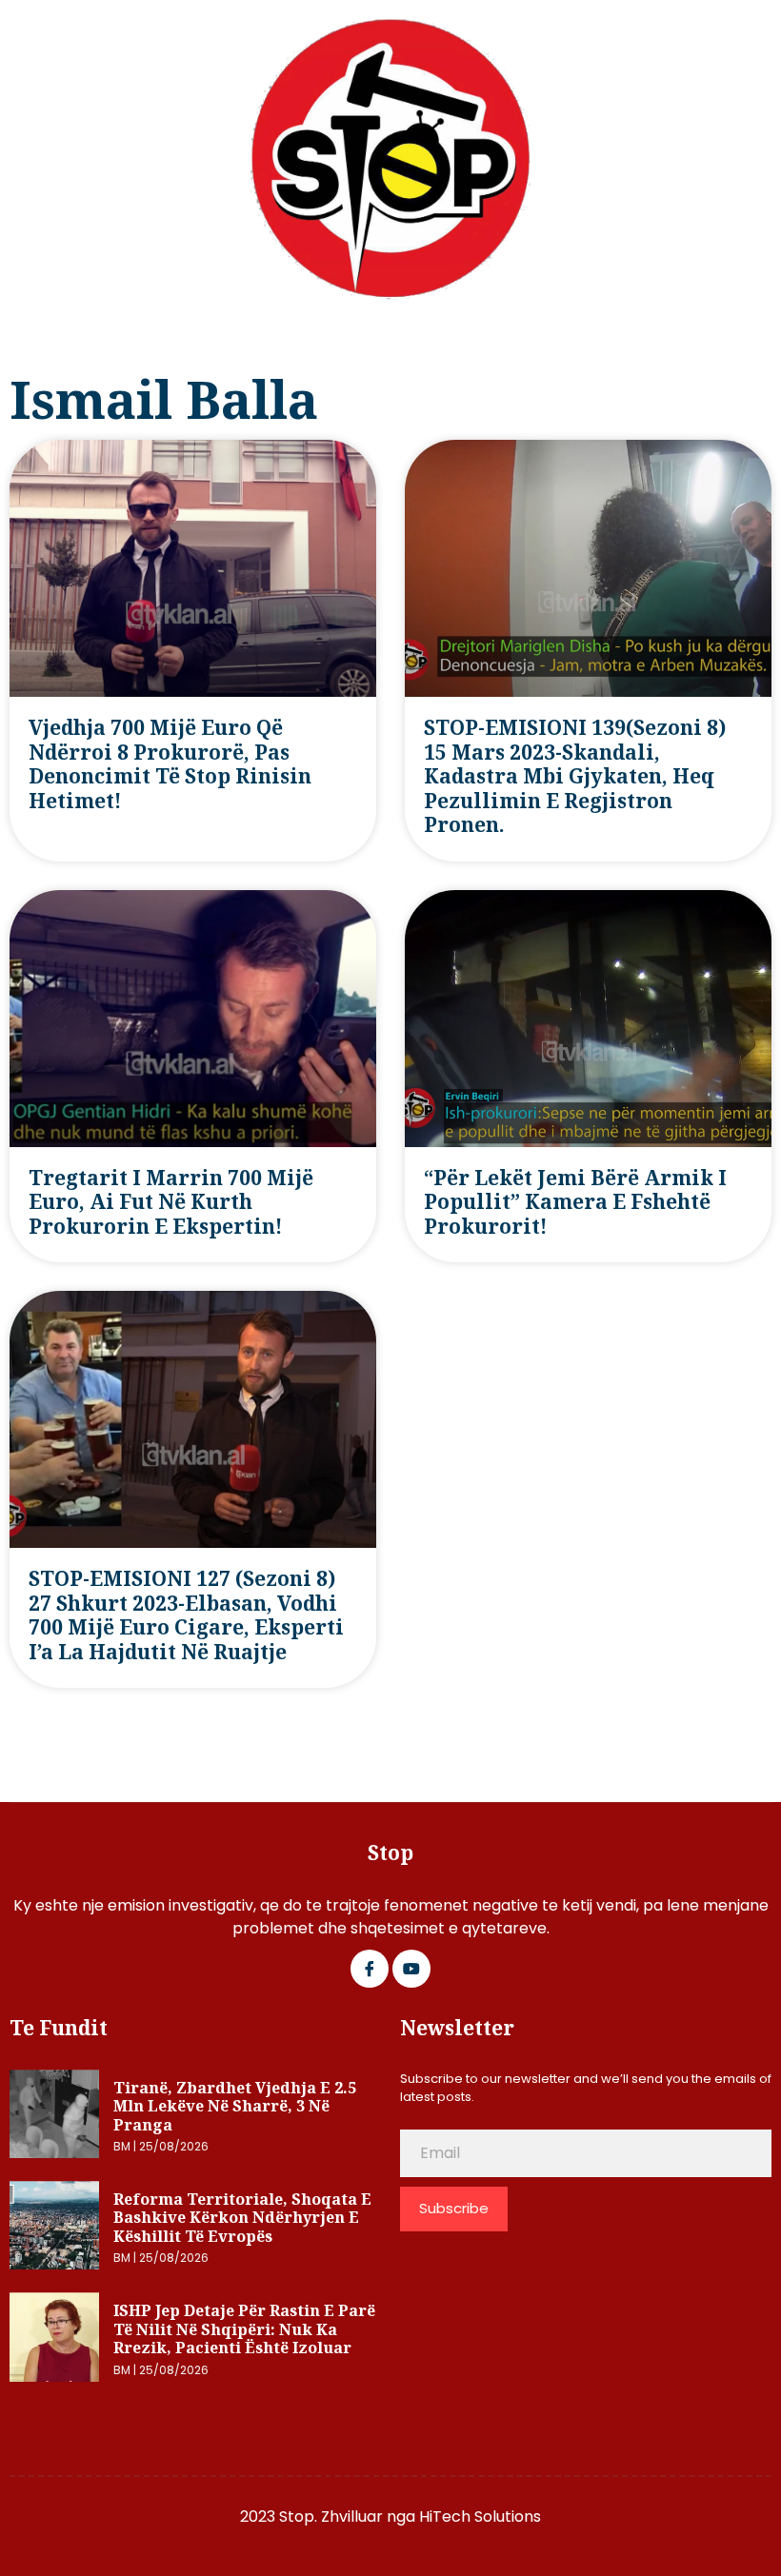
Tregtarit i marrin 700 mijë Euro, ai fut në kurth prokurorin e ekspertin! (171, 1202)
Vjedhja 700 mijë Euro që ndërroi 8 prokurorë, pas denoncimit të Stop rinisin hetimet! (170, 764)
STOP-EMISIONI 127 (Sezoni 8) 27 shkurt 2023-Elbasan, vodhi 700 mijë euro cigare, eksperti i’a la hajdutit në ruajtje (186, 1615)
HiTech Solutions (480, 2517)
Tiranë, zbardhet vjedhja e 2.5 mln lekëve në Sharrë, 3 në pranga (235, 2106)
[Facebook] (370, 1969)
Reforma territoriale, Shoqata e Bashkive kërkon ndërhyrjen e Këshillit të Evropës (242, 2218)
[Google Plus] (411, 1969)
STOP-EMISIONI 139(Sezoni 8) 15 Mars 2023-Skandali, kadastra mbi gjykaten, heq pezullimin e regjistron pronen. (575, 776)
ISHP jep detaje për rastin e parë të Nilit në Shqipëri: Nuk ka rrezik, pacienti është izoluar (244, 2329)
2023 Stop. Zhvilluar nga (330, 2517)
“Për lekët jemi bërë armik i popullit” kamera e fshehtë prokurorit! (575, 1202)
